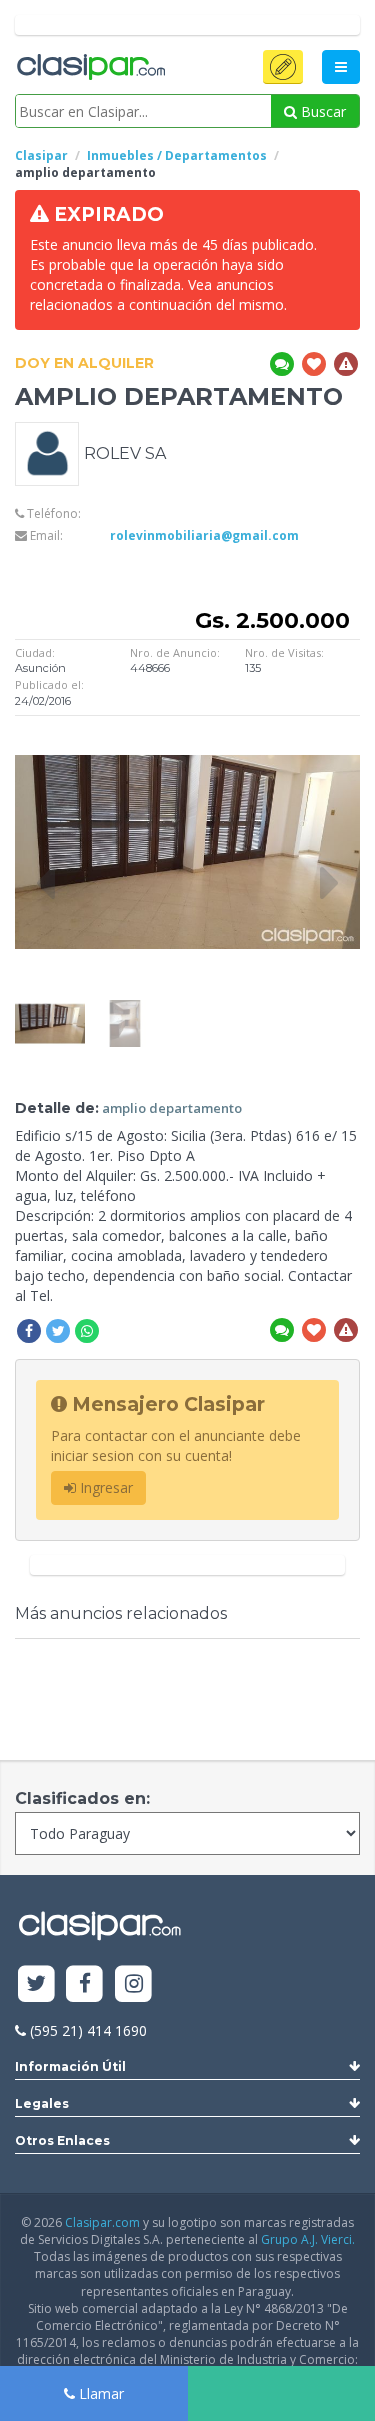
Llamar (99, 2393)
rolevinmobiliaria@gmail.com (204, 535)
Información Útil (70, 2066)
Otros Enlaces (62, 2140)
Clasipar (41, 155)
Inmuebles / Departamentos (177, 155)
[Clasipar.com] (90, 68)
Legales (42, 2103)
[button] (283, 67)
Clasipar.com (102, 2222)
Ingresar (104, 1487)
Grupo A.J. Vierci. (308, 2239)
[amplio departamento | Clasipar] (50, 1009)
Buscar (321, 111)
